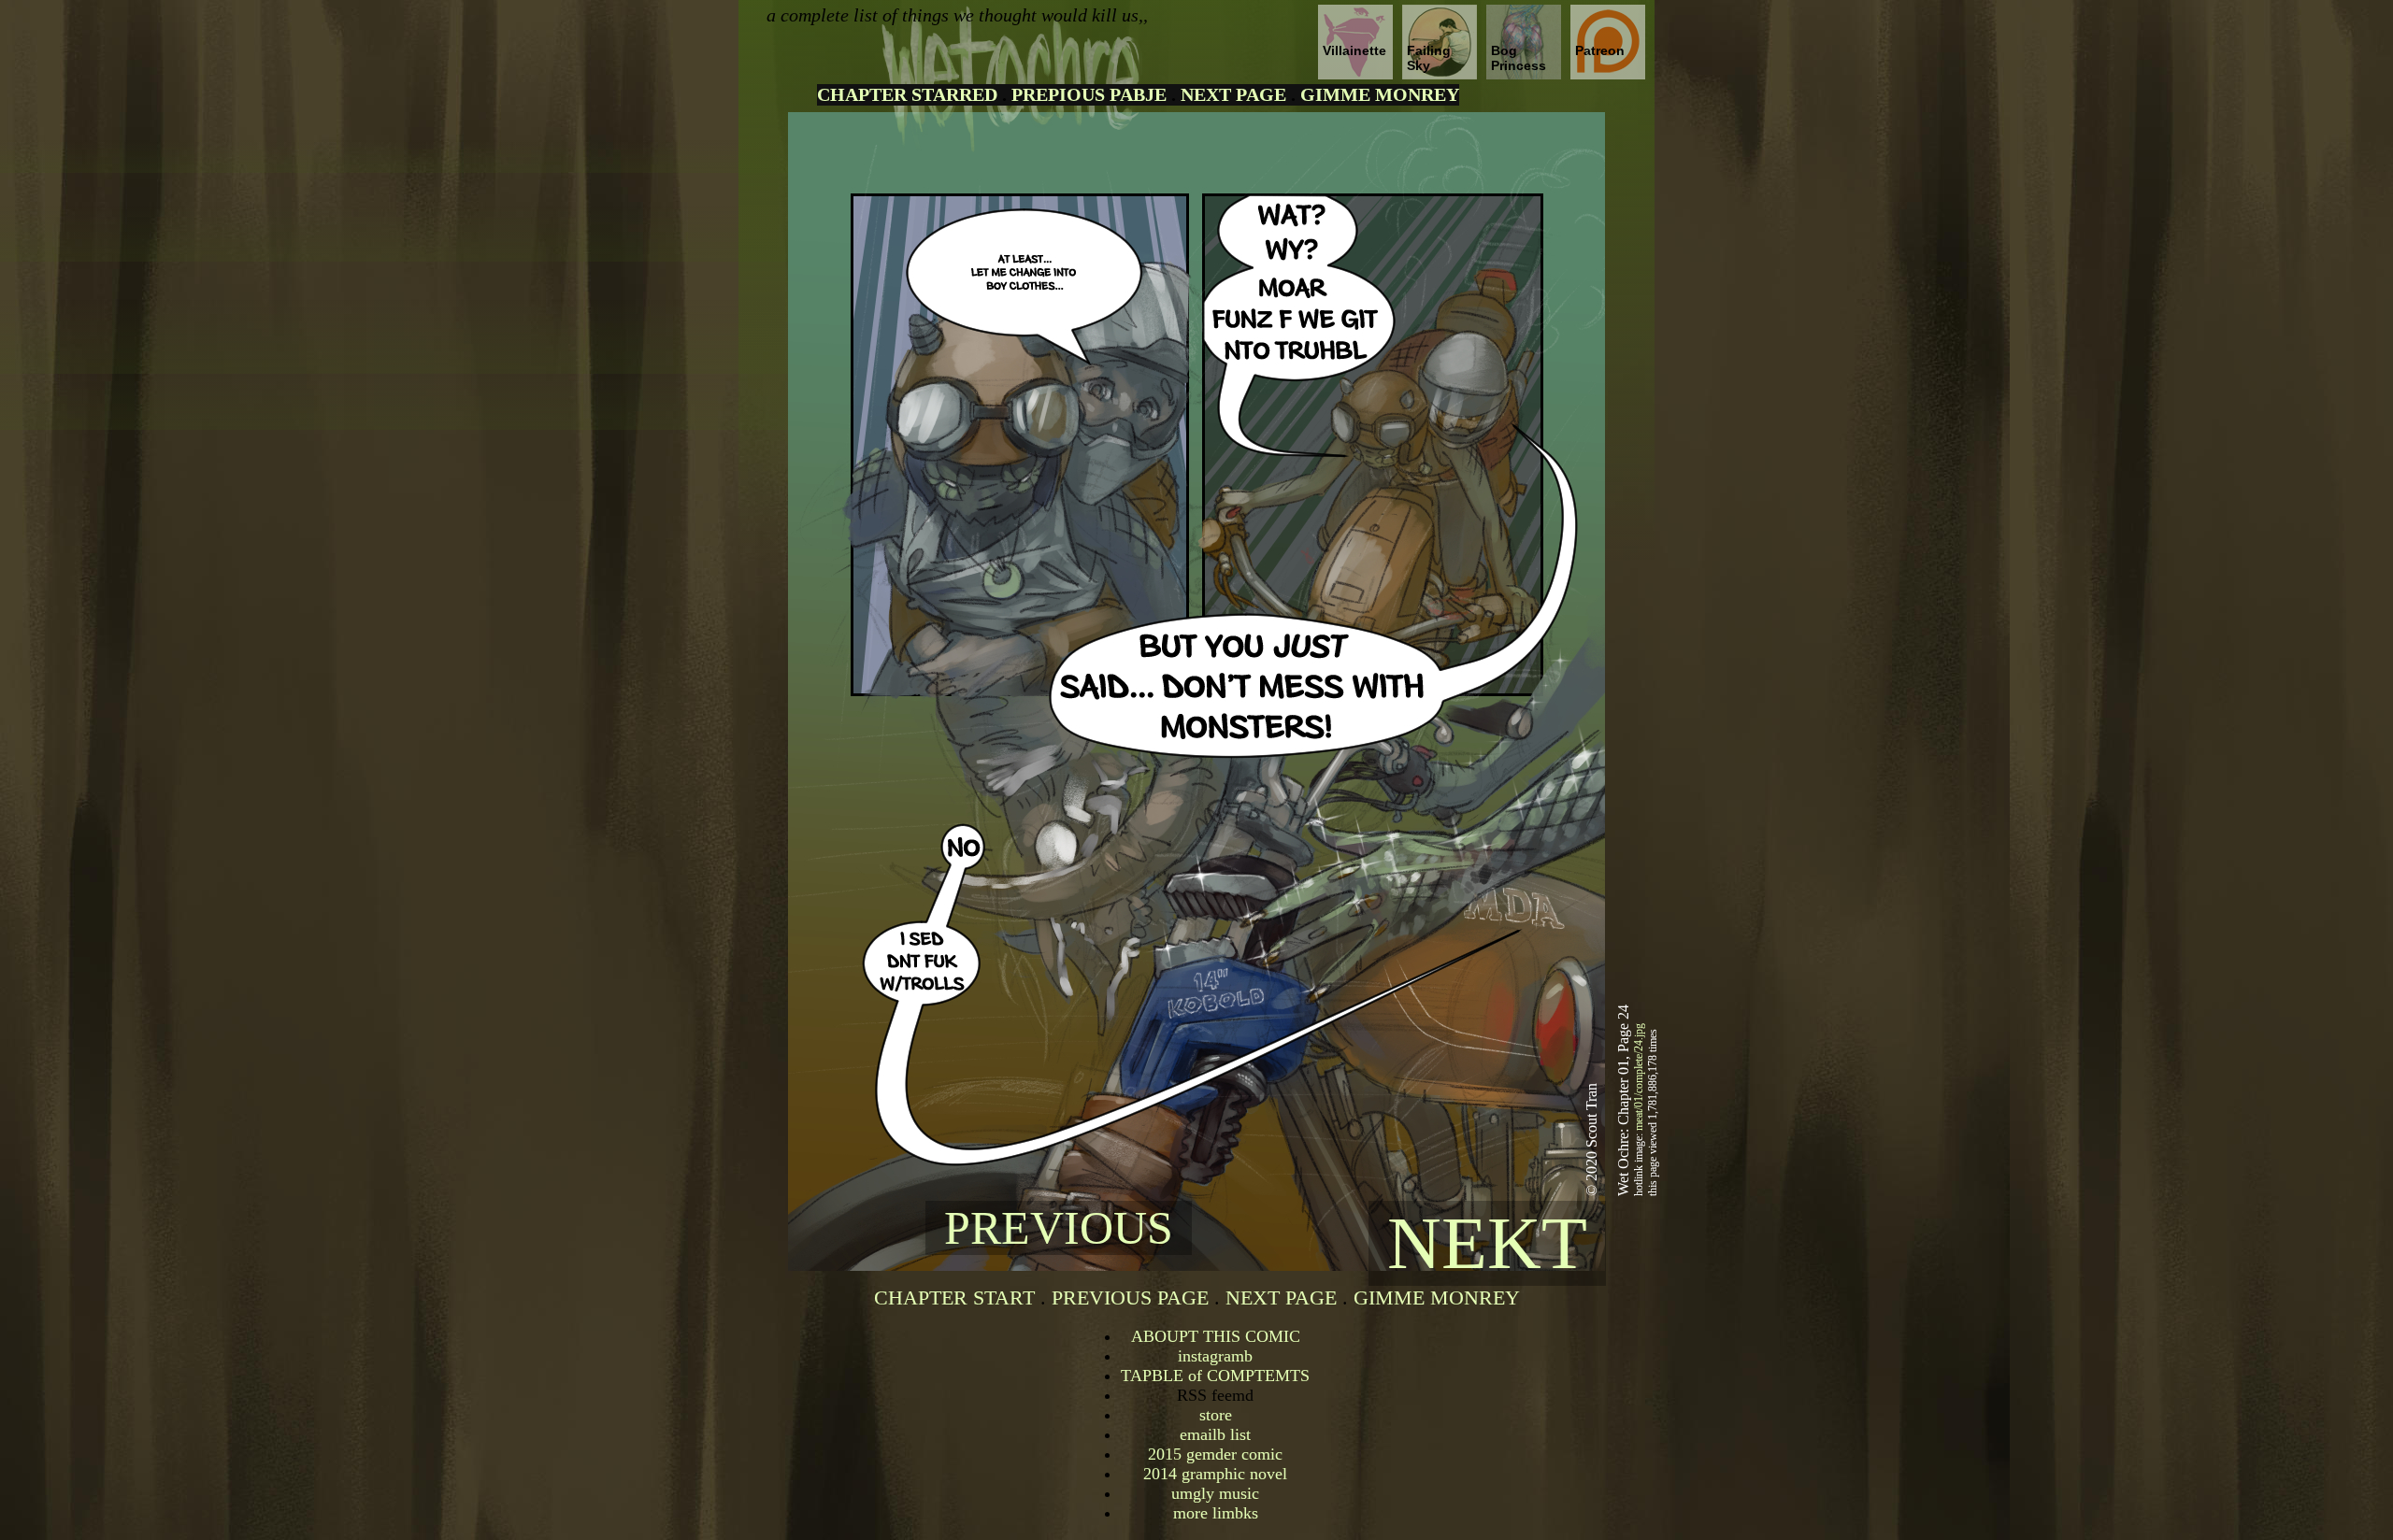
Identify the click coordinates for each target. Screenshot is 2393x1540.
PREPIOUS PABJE (1089, 94)
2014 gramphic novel (1215, 1474)
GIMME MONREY (1380, 94)
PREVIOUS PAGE (1130, 1298)
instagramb (1215, 1356)
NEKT (1487, 1243)
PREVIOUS (1059, 1228)
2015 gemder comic (1215, 1454)
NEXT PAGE (1233, 94)
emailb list (1215, 1434)
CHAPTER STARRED (907, 94)
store (1216, 1415)
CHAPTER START (954, 1298)
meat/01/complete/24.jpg (1639, 1077)
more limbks (1216, 1513)
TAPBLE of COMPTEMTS (1215, 1376)
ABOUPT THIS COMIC (1216, 1336)
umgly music (1215, 1493)
